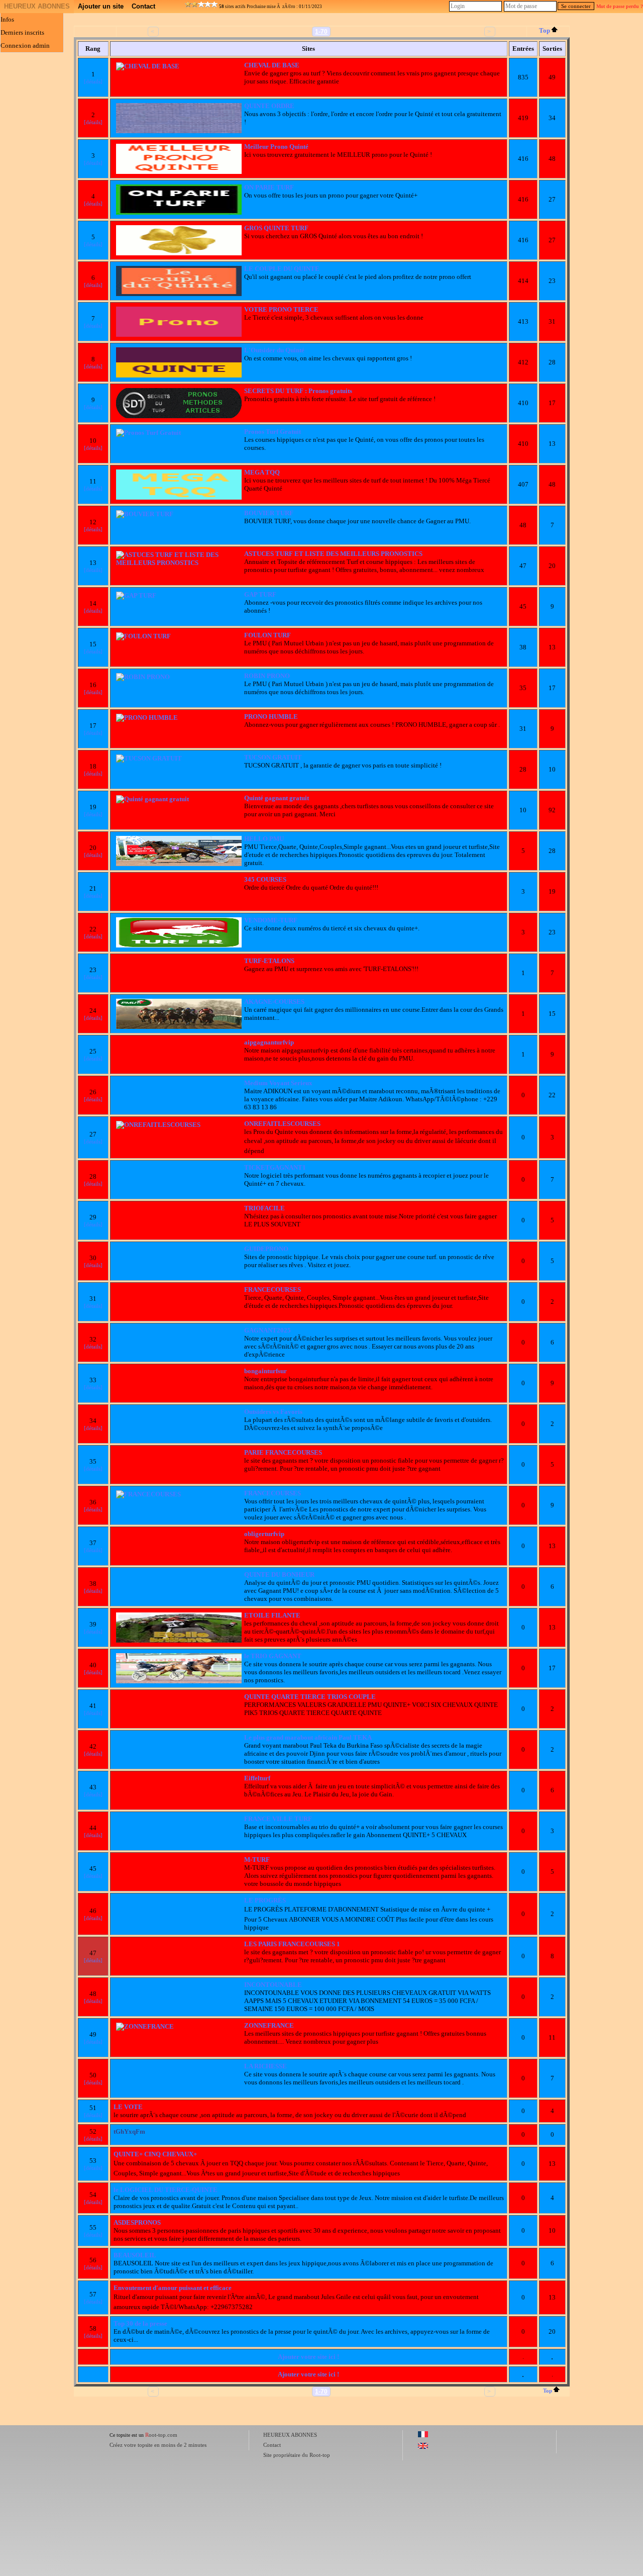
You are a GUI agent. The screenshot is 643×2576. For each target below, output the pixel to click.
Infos (7, 19)
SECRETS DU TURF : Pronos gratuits (298, 391)
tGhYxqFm (129, 2131)
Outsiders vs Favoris (273, 1412)
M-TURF (257, 1859)
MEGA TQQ (262, 472)
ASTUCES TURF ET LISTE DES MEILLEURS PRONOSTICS (333, 554)
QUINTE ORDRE (269, 106)
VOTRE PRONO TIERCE (281, 309)
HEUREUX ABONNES (37, 6)
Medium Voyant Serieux (278, 1083)
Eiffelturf (257, 1778)
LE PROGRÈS (265, 1900)
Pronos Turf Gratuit (273, 432)
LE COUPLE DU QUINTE (282, 269)
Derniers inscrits (22, 32)
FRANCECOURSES (273, 1290)
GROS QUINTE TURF (276, 228)
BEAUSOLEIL (135, 2255)
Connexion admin (25, 45)
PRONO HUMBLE (271, 717)
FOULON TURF (267, 635)
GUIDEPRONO (266, 1249)
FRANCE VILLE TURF (278, 1819)
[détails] (93, 81)
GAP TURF (260, 594)
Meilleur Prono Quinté (276, 147)
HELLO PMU (264, 839)
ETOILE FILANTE (272, 1615)
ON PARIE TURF (269, 187)
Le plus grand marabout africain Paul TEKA (308, 1737)
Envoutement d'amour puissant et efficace (173, 2288)
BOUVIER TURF (269, 513)
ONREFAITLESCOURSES (282, 1124)
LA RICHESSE (265, 2066)
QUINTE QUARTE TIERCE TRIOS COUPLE (310, 1697)
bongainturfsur (265, 1371)
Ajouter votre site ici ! (308, 2357)
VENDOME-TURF (271, 920)
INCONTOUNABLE (273, 1985)
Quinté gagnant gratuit (277, 798)
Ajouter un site (101, 6)
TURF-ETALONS (269, 961)
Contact (143, 6)
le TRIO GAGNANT (273, 1656)
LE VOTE (128, 2107)
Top (545, 30)
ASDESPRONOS (137, 2222)
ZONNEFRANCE (269, 2025)
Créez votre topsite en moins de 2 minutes (158, 2445)
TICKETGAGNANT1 (275, 1167)
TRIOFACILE (264, 1208)
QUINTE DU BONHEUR (279, 1575)
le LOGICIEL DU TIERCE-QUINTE (166, 2190)
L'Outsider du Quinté (274, 350)
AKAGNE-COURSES (274, 1001)
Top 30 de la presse (140, 2323)
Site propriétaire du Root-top (297, 2455)
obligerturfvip (264, 1534)
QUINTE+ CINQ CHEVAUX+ (155, 2154)
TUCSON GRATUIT (273, 757)
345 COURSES (265, 879)
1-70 (321, 32)
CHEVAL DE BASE (272, 65)
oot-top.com (161, 2435)
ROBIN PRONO (267, 676)
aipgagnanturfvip (269, 1042)
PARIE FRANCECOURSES (283, 1452)
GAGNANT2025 (267, 1330)
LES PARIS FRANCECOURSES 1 (292, 1944)
